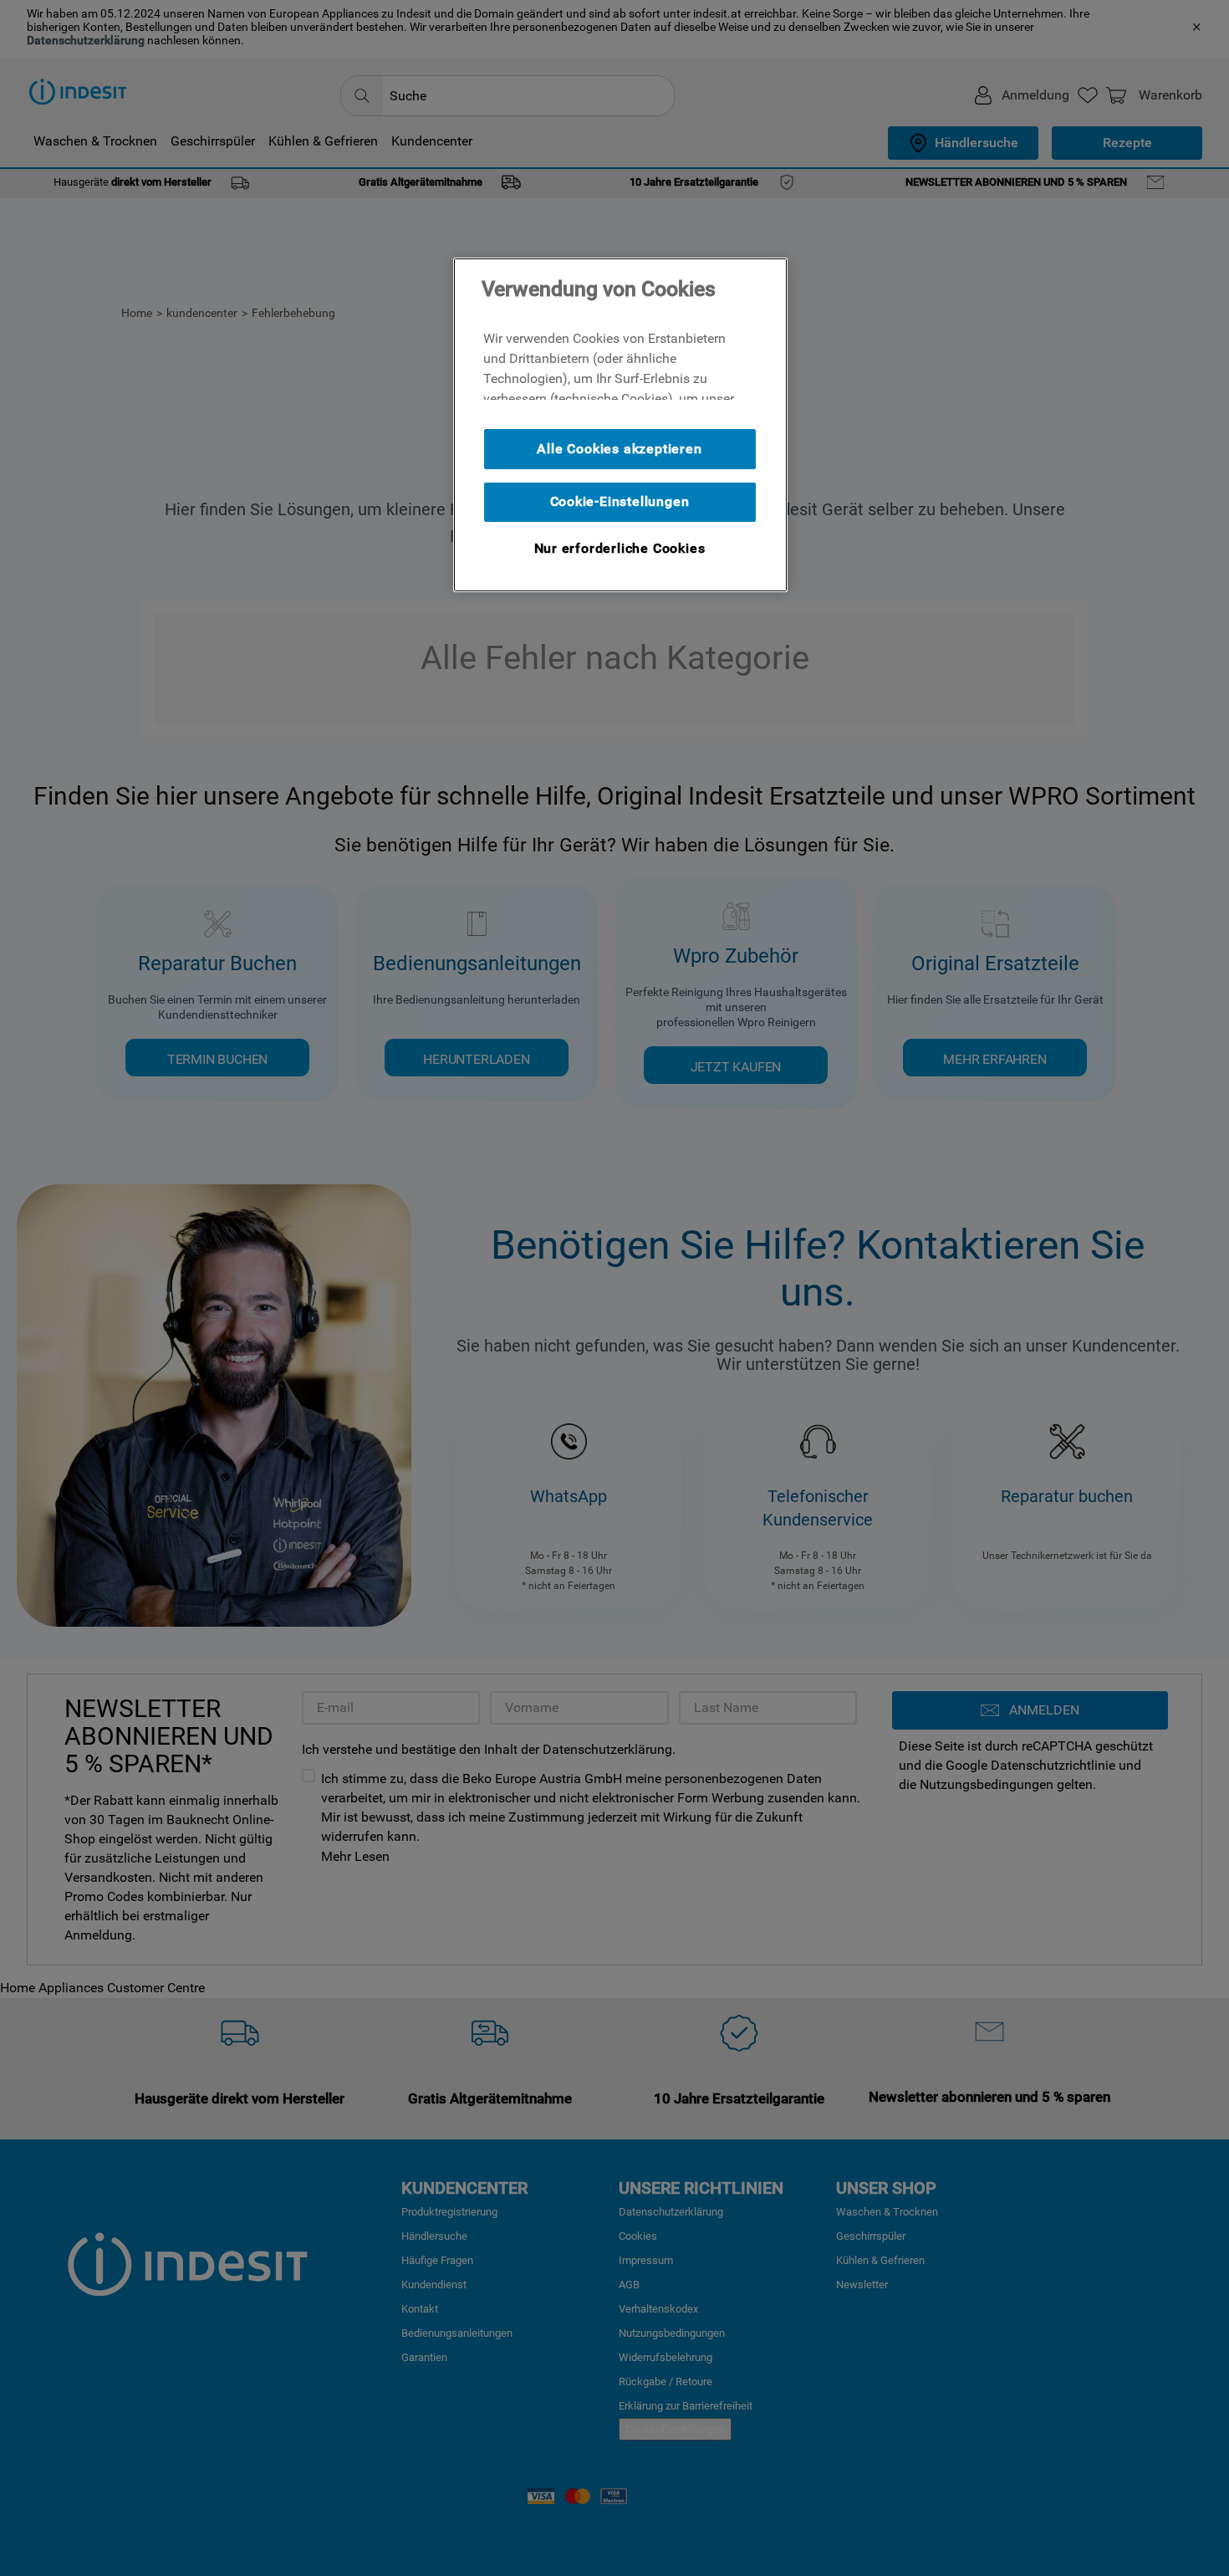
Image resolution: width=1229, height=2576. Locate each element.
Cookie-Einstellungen (620, 501)
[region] (620, 425)
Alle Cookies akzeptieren (619, 449)
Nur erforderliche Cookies (620, 548)
